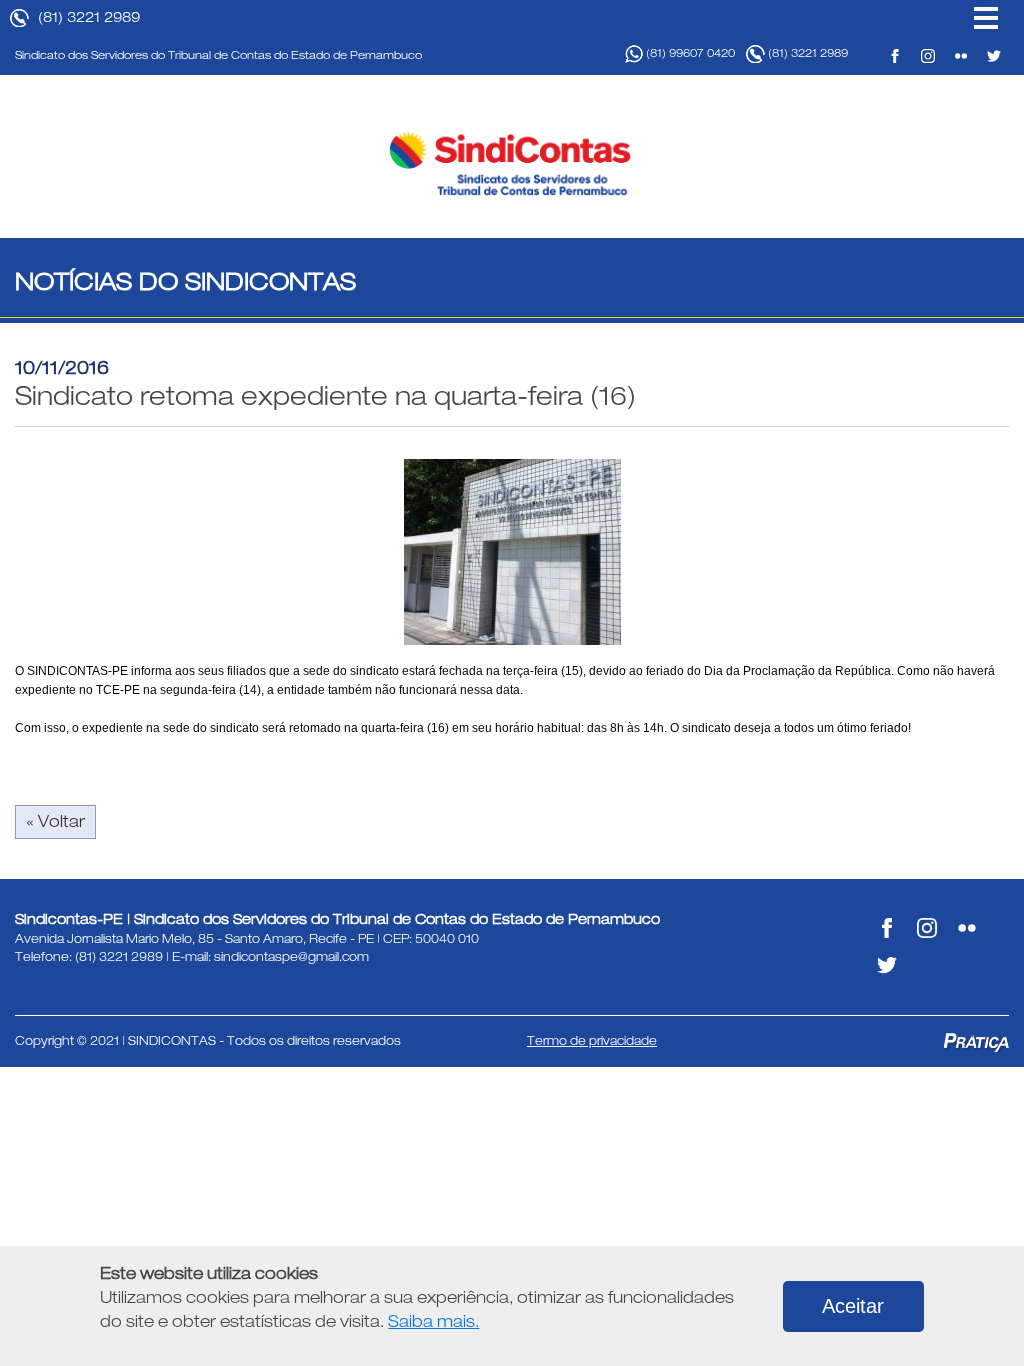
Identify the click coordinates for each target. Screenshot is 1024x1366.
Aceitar (853, 1306)
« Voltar (55, 821)
